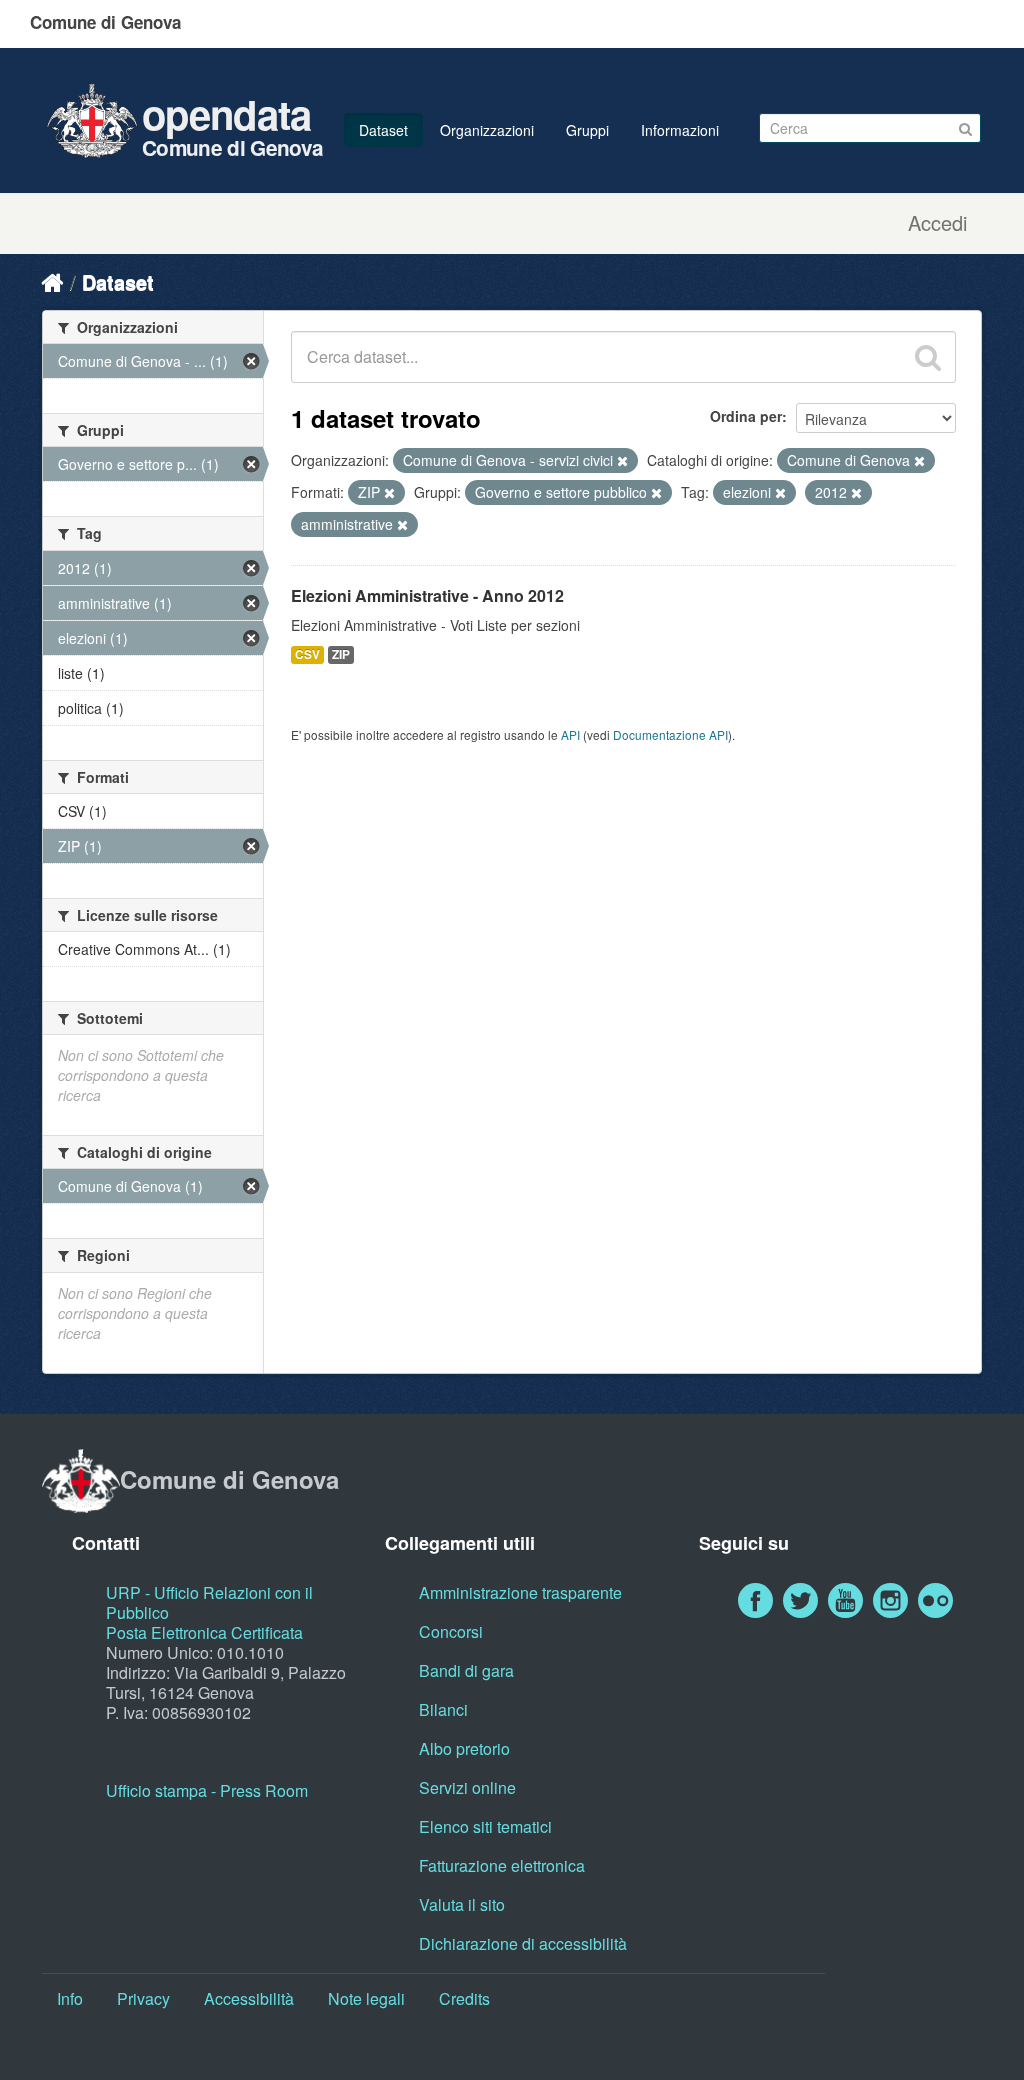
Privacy (143, 1998)
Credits (464, 1998)
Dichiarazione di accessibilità (523, 1943)
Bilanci (443, 1709)
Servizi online (467, 1787)
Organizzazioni (487, 130)
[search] (928, 357)
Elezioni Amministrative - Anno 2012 (427, 595)
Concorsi (451, 1631)
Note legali (366, 1998)
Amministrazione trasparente (520, 1592)
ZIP (341, 654)
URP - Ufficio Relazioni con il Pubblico (209, 1602)
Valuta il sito (462, 1904)
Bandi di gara (466, 1670)
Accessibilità (249, 1998)
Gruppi (587, 130)
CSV (307, 654)
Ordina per (746, 416)
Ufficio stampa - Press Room (207, 1790)
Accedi (937, 223)
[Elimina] (622, 461)
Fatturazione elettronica (502, 1865)
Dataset (383, 130)
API (570, 734)
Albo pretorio (464, 1748)
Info (70, 1998)
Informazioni (680, 130)
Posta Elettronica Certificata (204, 1632)
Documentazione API (670, 734)
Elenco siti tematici (485, 1826)
